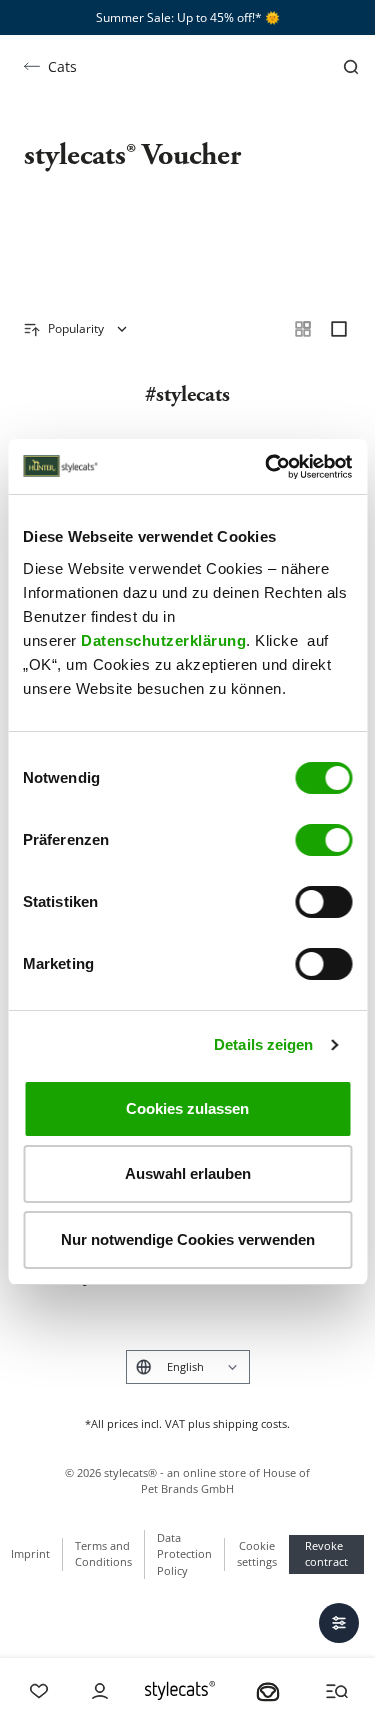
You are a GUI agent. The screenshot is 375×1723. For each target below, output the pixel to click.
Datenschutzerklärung (163, 640)
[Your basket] (268, 1691)
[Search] (351, 67)
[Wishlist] (39, 1691)
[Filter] (339, 1623)
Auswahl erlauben (188, 1173)
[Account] (100, 1691)
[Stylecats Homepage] (180, 1690)
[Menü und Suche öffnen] (337, 1691)
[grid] (303, 329)
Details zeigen (263, 1044)
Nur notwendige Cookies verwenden (188, 1239)
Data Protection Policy (184, 1554)
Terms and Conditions (103, 1554)
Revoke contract (326, 1554)
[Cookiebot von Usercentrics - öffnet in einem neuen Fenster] (267, 467)
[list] (339, 329)
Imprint (30, 1553)
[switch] (323, 840)
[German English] (188, 1367)
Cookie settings (257, 1554)
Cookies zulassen (187, 1108)
